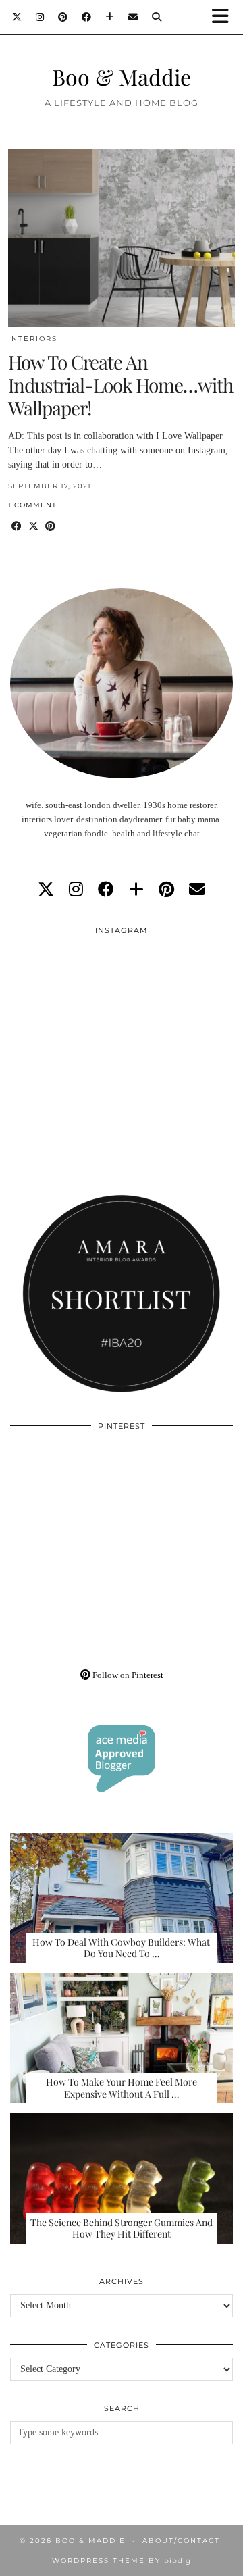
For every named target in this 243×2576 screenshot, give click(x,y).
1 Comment (32, 505)
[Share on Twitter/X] (33, 527)
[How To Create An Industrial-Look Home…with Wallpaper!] (122, 238)
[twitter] (46, 890)
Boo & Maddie (122, 77)
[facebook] (106, 890)
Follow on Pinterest (127, 1675)
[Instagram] (40, 17)
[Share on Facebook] (17, 527)
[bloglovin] (136, 890)
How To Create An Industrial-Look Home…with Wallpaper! (120, 384)
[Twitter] (17, 17)
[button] (225, 17)
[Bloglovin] (110, 17)
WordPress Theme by (122, 2561)
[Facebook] (87, 17)
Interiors (33, 339)
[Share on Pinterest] (50, 527)
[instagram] (76, 890)
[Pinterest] (63, 17)
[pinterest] (166, 890)
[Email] (133, 17)
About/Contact (181, 2541)
